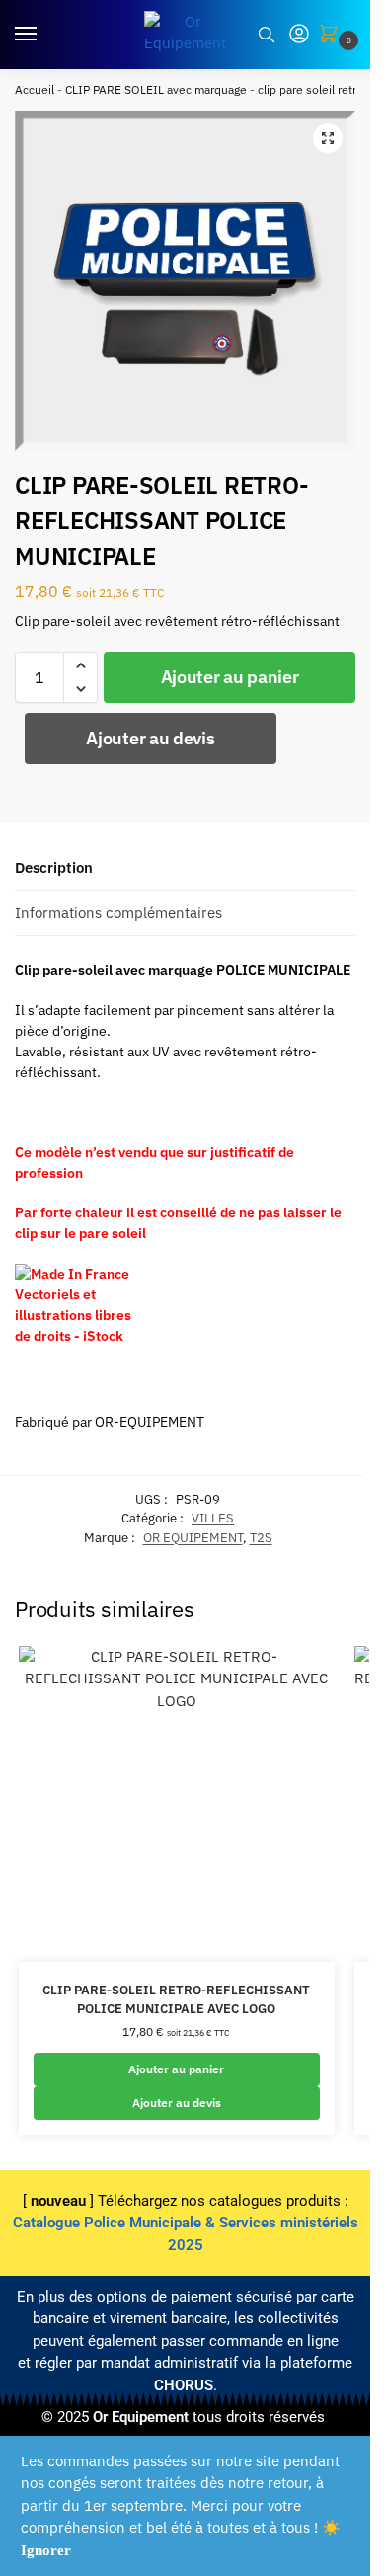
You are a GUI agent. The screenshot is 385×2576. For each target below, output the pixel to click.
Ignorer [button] (46, 2550)
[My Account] (299, 35)
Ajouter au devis (150, 738)
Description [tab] (54, 867)
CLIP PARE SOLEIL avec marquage (156, 89)
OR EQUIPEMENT (193, 1538)
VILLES (213, 1518)
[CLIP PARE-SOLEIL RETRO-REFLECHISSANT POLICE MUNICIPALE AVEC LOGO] (177, 1804)
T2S (261, 1538)
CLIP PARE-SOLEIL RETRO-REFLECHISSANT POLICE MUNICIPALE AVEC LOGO (176, 2000)
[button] (333, 35)
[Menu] (44, 35)
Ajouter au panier (230, 677)
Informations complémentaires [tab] (118, 913)
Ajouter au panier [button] (176, 2069)
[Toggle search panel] (267, 35)
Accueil (35, 89)
